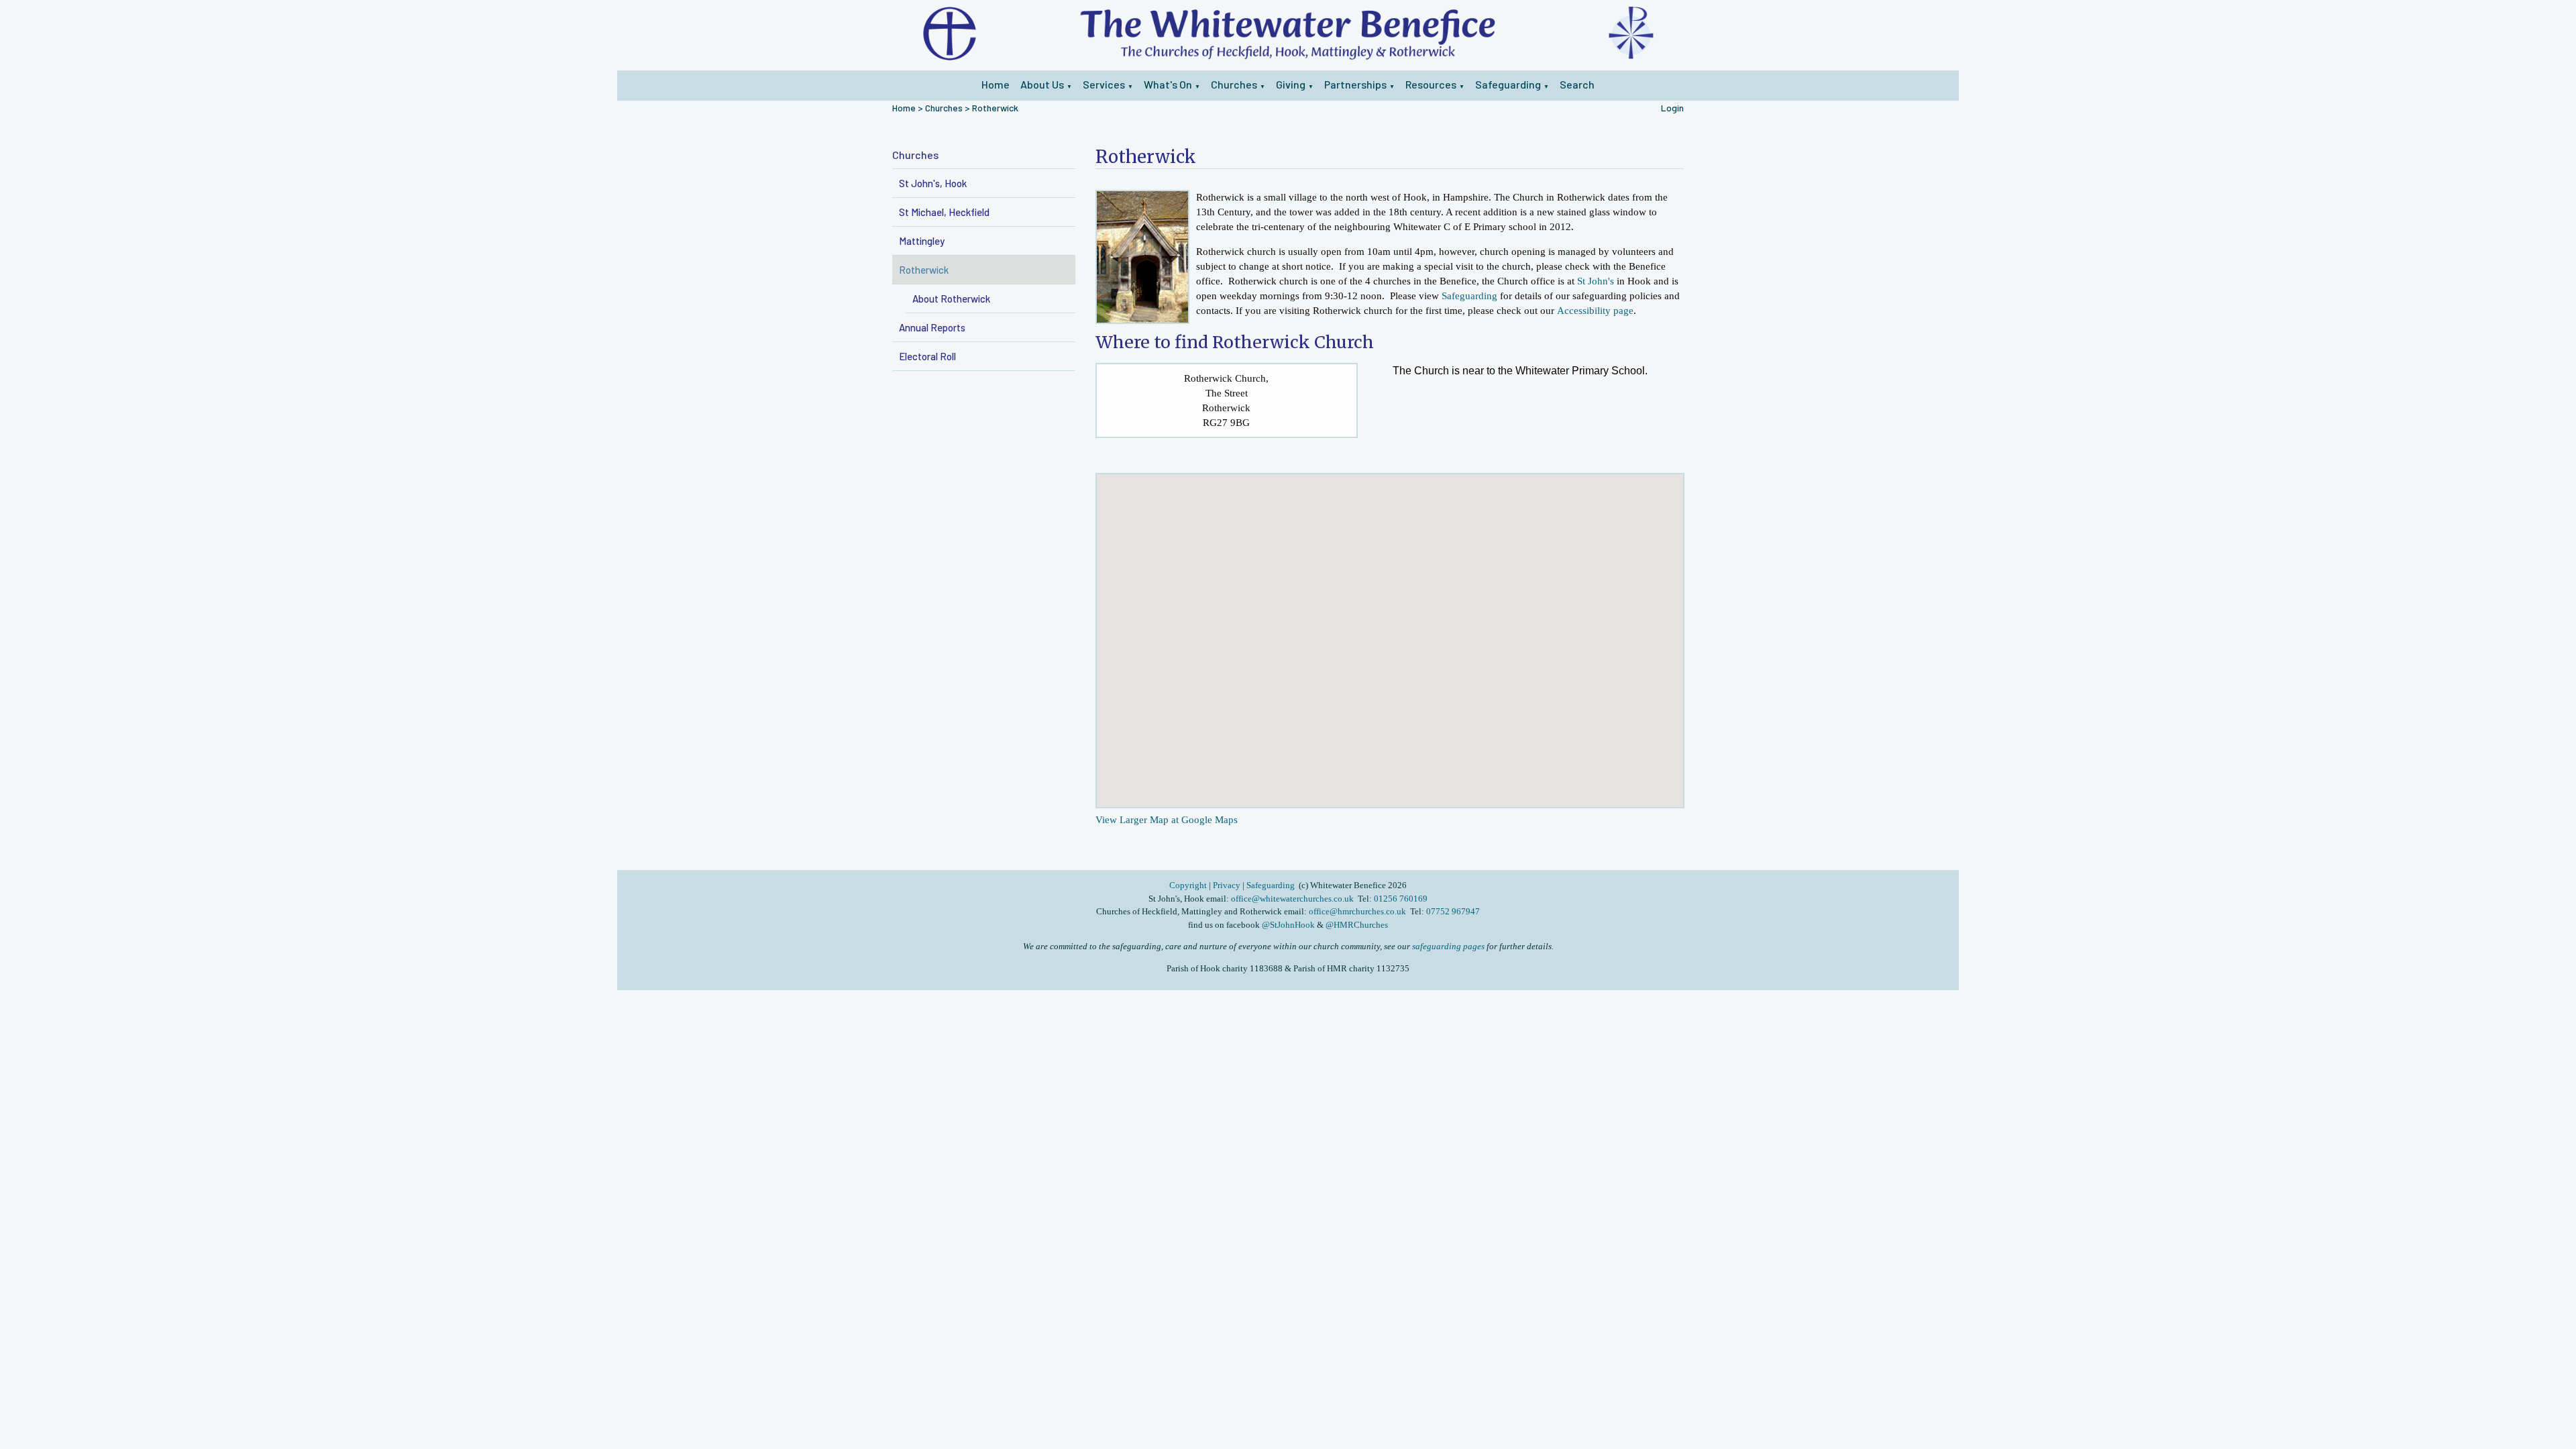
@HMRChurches (1357, 925)
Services (1104, 84)
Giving (1291, 84)
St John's (1596, 281)
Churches (1234, 84)
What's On (1168, 84)
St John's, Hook (933, 183)
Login (1672, 108)
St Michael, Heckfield (944, 212)
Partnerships (1355, 84)
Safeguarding (1508, 84)
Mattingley (922, 241)
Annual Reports (932, 327)
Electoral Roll (927, 356)
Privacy (1227, 885)
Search (1577, 84)
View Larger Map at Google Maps (1167, 819)
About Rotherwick (951, 299)
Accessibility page (1595, 311)
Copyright (1189, 885)
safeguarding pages (1448, 946)
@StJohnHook (1288, 925)
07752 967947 (1453, 911)
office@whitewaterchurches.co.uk (1292, 899)
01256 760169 (1401, 899)
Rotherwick (995, 108)
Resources (1431, 84)
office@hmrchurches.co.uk (1357, 911)
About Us (1042, 84)
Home (996, 84)
